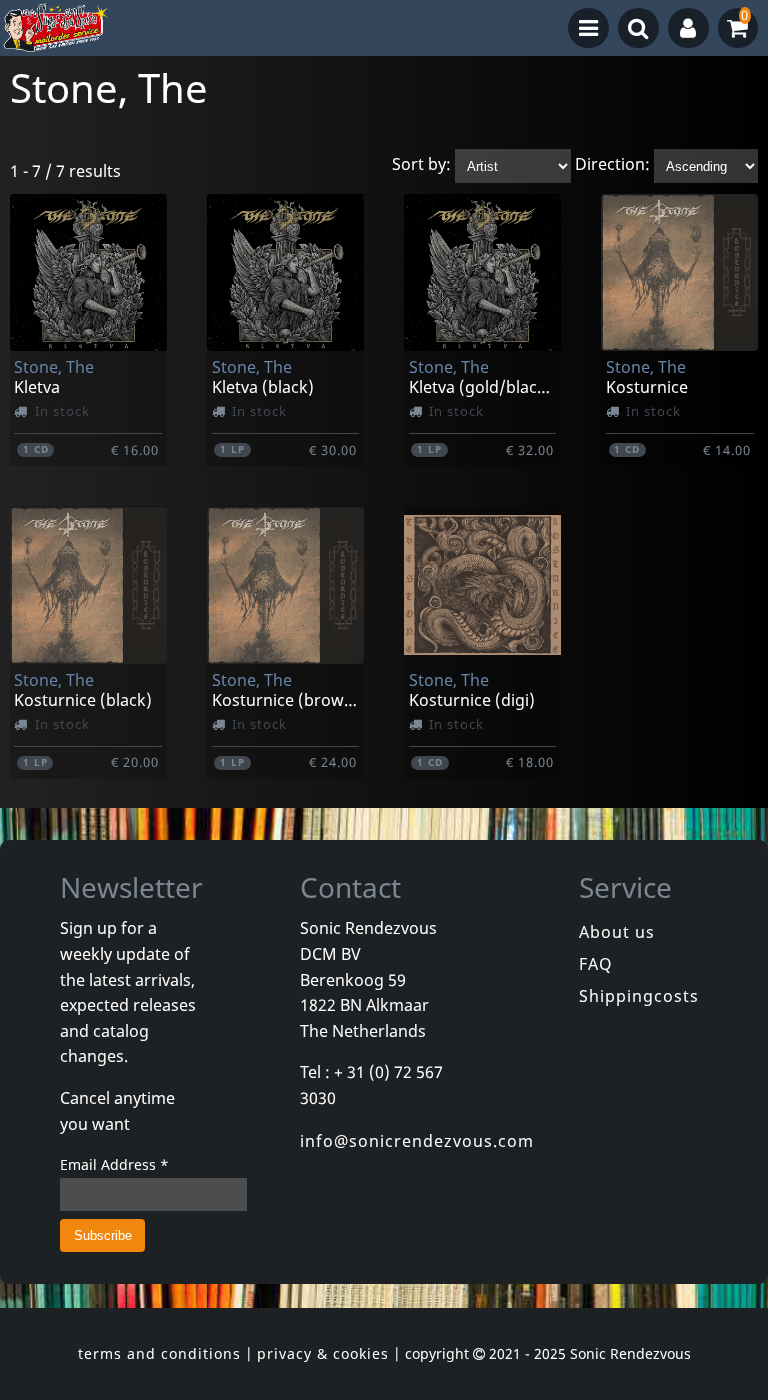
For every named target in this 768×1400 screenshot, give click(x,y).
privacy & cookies (323, 1353)
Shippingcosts (639, 996)
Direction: (612, 165)
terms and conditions (159, 1353)
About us (617, 932)
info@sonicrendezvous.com (417, 1141)
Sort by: (421, 165)
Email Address (114, 1164)
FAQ (596, 964)
